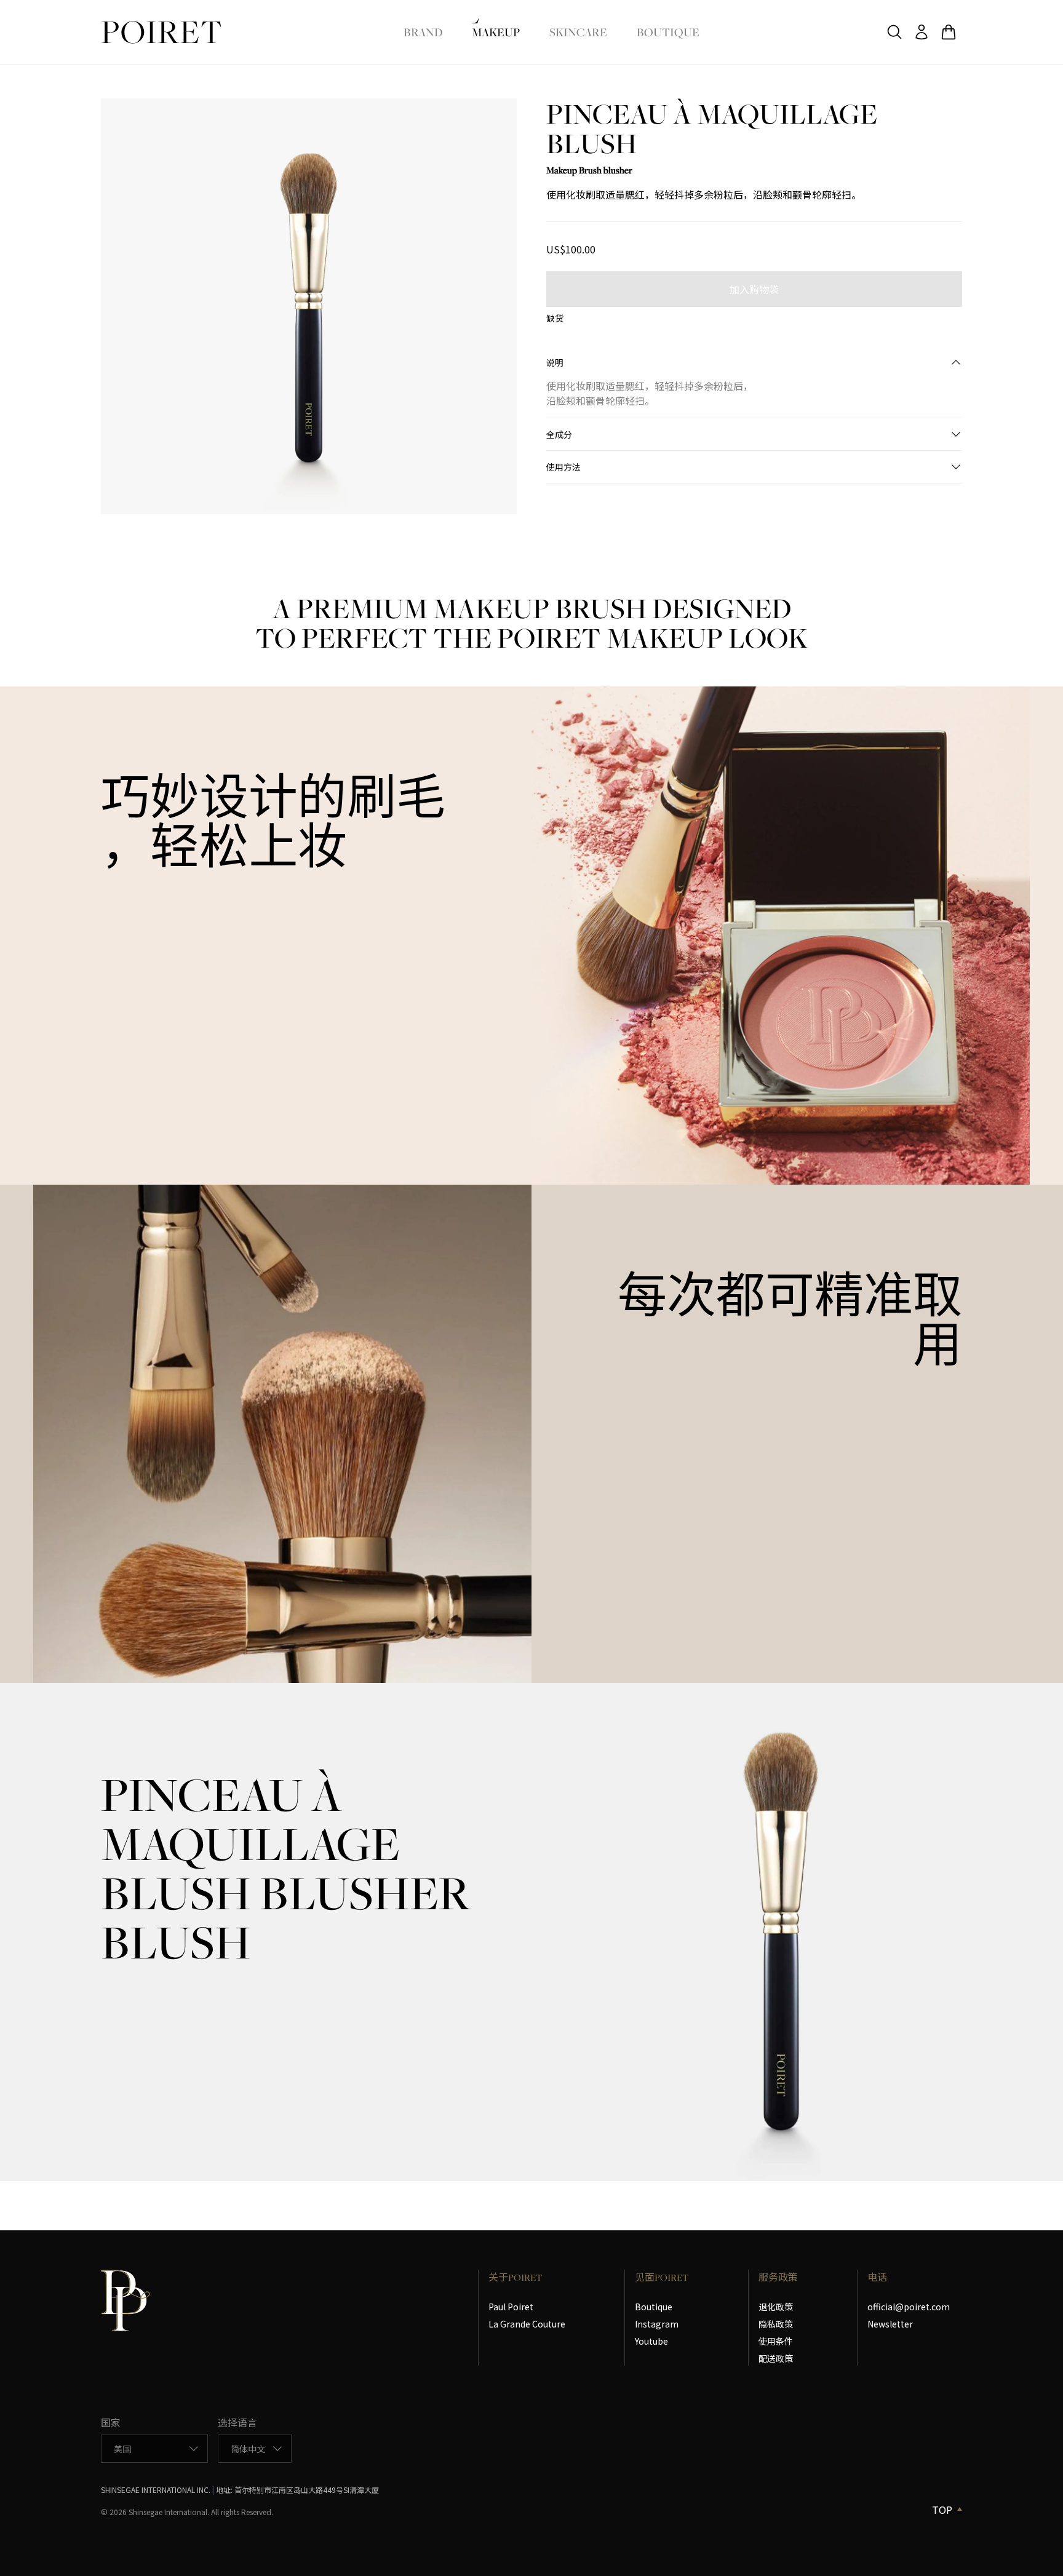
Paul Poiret (511, 2307)
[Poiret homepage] (161, 32)
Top (942, 2510)
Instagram (657, 2324)
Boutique (668, 32)
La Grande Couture (527, 2324)
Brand (423, 32)
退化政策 (776, 2307)
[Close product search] (894, 32)
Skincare (578, 32)
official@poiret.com (909, 2307)
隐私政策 (776, 2324)
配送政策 (776, 2358)
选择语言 (237, 2422)
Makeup (496, 32)
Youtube (651, 2341)
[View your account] (922, 32)
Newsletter (890, 2324)
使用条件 (776, 2341)
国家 (111, 2422)
